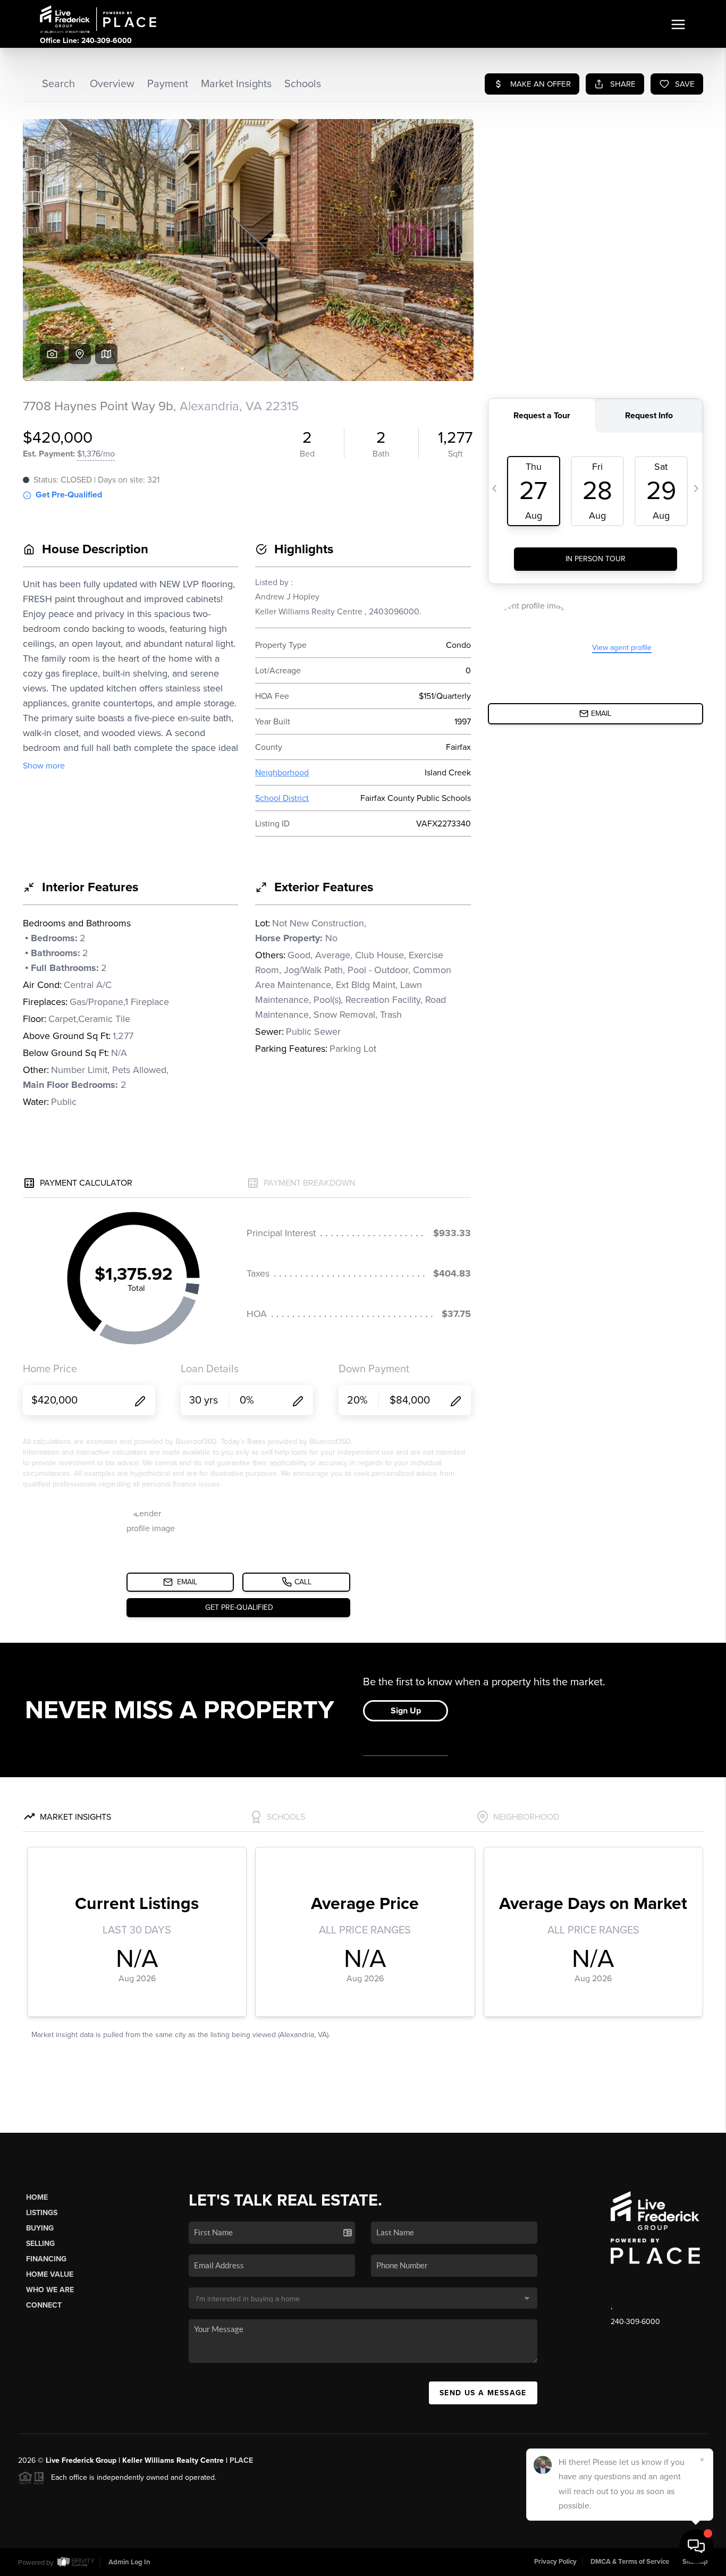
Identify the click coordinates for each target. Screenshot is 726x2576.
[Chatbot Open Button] (696, 2546)
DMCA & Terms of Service (630, 2562)
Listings (42, 2213)
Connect (44, 2305)
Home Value (50, 2274)
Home (37, 2197)
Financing (46, 2259)
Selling (40, 2244)
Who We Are (50, 2290)
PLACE (241, 2460)
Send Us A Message (483, 2393)
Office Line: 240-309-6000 (86, 41)
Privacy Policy (555, 2562)
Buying (40, 2228)
